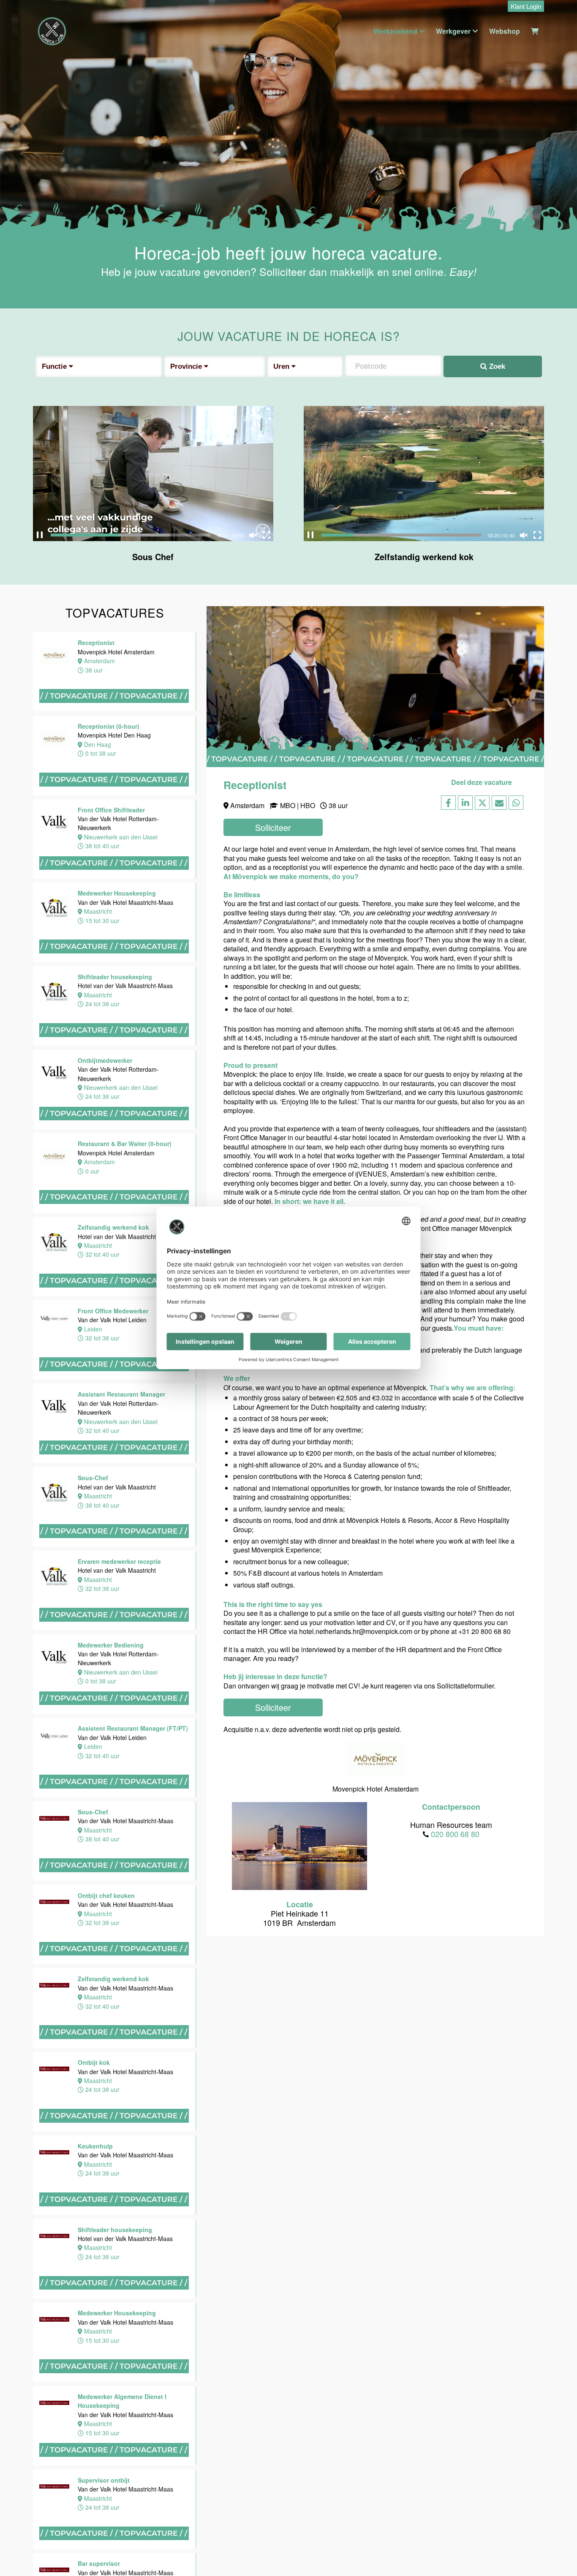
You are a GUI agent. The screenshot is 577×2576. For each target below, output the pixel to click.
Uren (282, 366)
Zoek (496, 366)
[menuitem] (524, 7)
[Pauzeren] (40, 535)
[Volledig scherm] (267, 535)
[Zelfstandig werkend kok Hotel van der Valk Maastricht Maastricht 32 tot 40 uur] (115, 1295)
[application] (153, 474)
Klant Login (526, 6)
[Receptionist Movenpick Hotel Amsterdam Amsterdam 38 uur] (115, 711)
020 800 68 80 (455, 1834)
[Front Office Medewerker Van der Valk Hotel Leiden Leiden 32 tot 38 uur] (115, 1379)
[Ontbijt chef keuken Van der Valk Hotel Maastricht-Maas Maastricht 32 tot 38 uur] (115, 1964)
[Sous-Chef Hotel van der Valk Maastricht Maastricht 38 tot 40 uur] (115, 1546)
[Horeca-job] (52, 31)
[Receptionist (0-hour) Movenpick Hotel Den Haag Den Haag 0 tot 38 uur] (115, 794)
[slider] (131, 535)
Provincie (187, 366)
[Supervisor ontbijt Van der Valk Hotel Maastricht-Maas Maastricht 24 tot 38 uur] (115, 2548)
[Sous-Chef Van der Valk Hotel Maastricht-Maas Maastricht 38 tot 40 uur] (115, 1880)
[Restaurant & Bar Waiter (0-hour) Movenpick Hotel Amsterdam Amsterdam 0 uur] (115, 1212)
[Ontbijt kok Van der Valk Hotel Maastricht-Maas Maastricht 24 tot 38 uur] (115, 2131)
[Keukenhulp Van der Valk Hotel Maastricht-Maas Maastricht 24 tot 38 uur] (115, 2214)
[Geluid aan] (253, 535)
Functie (55, 366)
